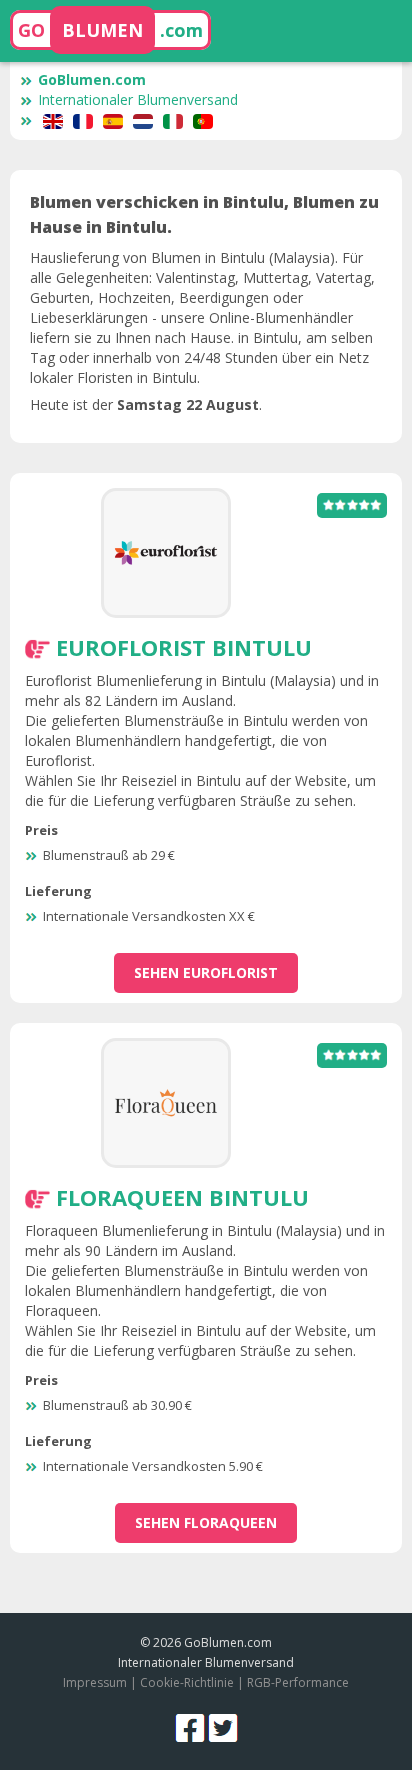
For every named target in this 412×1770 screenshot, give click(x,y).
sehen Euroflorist (206, 972)
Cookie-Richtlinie (187, 1682)
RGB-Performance (298, 1682)
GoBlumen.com (92, 79)
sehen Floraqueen (206, 1522)
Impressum (95, 1682)
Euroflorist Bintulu (184, 647)
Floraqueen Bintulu (182, 1197)
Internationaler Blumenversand (138, 99)
